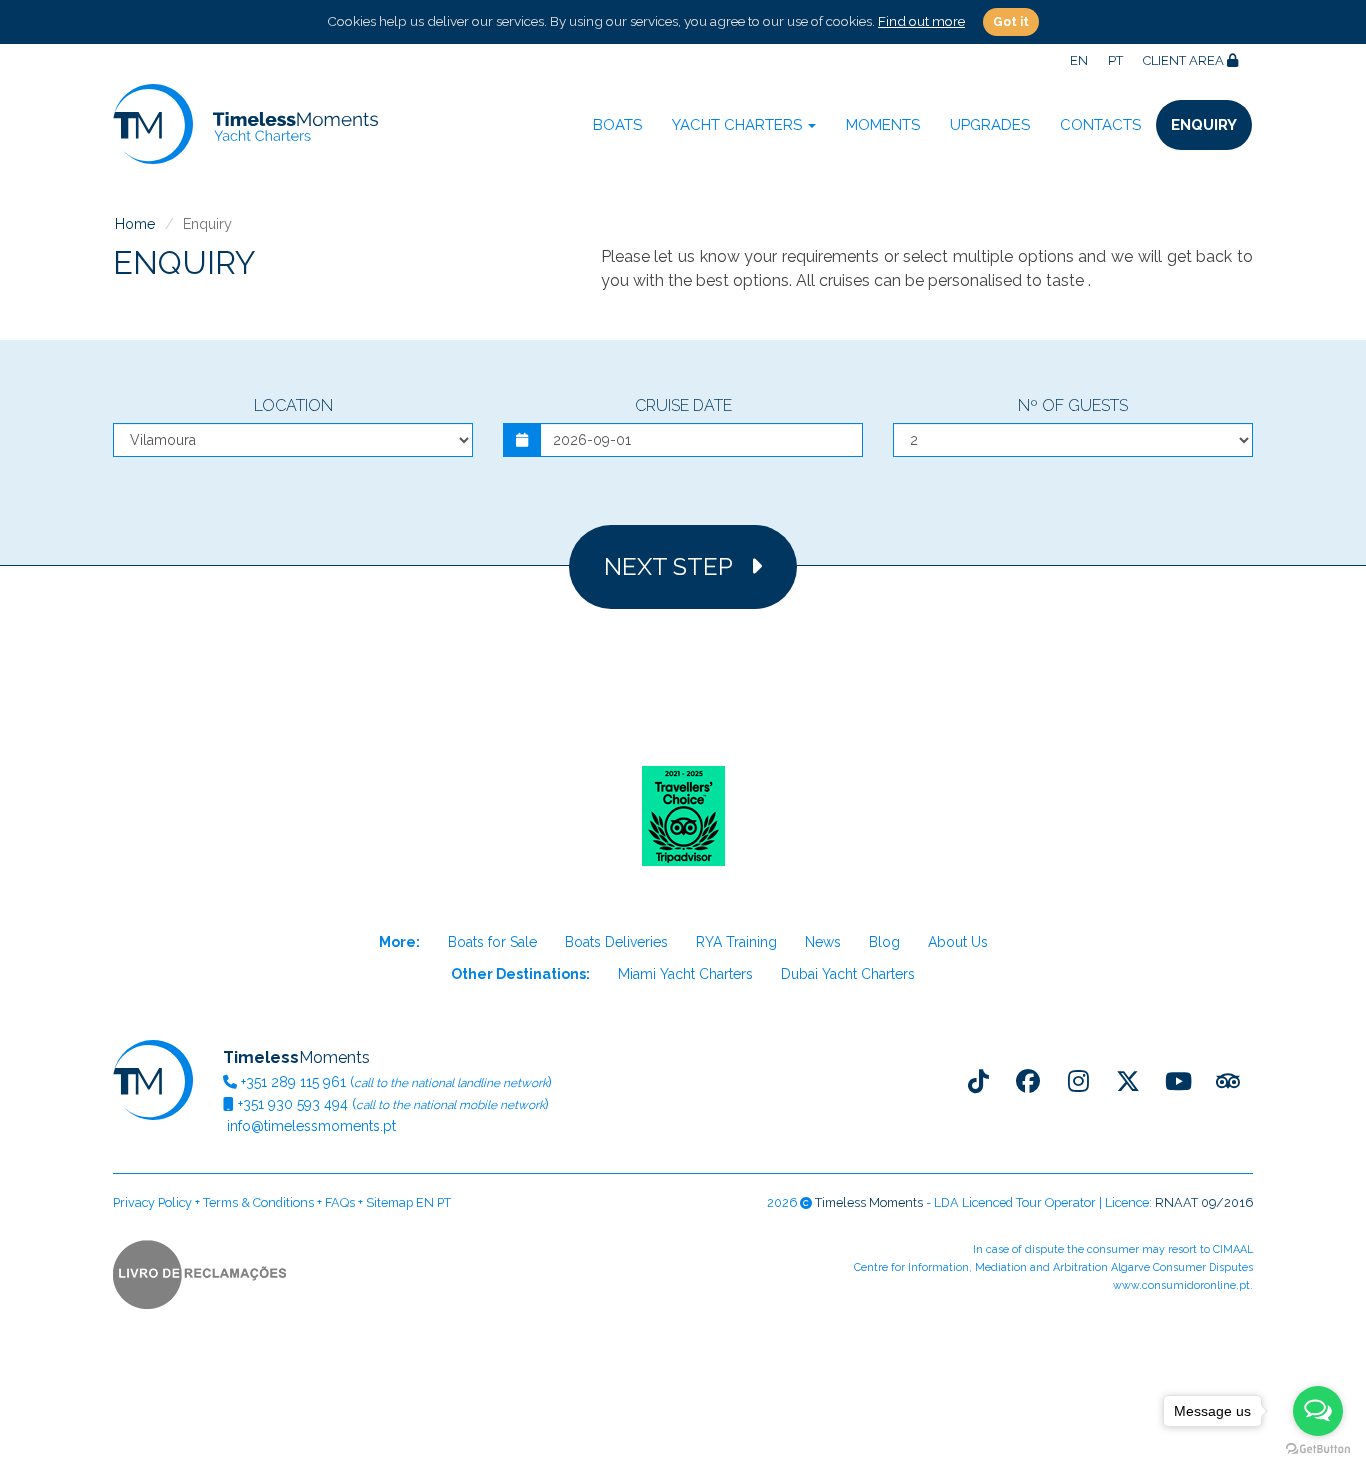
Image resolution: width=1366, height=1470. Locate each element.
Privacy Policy (152, 1202)
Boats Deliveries (616, 942)
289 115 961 (293, 1082)
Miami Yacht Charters (685, 974)
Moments (883, 125)
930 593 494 (293, 1104)
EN (1079, 60)
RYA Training (736, 942)
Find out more (921, 21)
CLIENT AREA (1185, 60)
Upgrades (990, 125)
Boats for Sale (492, 942)
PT (1115, 60)
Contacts (1100, 125)
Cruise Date (683, 405)
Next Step (677, 566)
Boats (617, 125)
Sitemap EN (400, 1202)
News (823, 942)
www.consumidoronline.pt (1181, 1285)
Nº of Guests (1073, 405)
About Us (958, 942)
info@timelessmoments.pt (309, 1126)
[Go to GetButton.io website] (1318, 1449)
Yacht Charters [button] (739, 125)
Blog (884, 942)
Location (293, 405)
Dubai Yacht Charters (848, 974)
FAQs (340, 1202)
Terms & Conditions (258, 1202)
